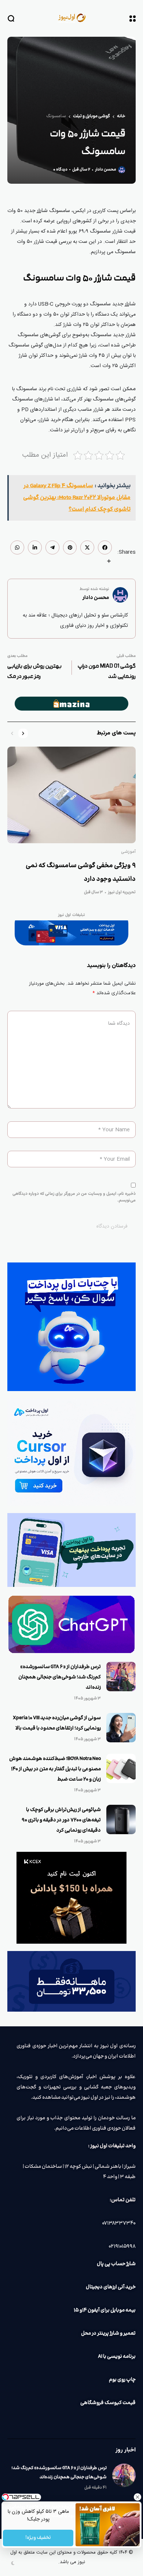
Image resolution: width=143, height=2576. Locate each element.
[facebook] (105, 547)
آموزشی (128, 852)
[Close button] (137, 2497)
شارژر (42, 211)
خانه (121, 116)
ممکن (129, 389)
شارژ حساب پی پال (116, 2264)
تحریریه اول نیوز (122, 892)
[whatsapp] (17, 547)
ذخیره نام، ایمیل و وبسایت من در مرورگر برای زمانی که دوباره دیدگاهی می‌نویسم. (74, 1197)
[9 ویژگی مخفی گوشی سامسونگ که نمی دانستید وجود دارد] (71, 795)
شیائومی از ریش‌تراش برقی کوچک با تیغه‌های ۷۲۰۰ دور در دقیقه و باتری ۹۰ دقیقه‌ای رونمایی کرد (61, 1820)
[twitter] (87, 547)
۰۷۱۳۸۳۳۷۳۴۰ (119, 2223)
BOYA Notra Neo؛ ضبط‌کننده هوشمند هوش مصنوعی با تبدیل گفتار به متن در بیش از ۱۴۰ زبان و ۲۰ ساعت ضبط (55, 1769)
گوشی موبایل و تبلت (91, 116)
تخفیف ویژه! (38, 2538)
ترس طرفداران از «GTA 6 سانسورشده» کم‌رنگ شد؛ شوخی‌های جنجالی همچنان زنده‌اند (60, 1677)
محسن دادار (106, 170)
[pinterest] (70, 547)
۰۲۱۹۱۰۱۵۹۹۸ (122, 2246)
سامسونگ (56, 116)
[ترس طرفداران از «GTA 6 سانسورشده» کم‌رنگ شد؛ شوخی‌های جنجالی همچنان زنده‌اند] (121, 1677)
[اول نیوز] (71, 18)
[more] (109, 561)
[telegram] (52, 547)
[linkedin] (35, 547)
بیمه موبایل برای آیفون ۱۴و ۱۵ (105, 2310)
